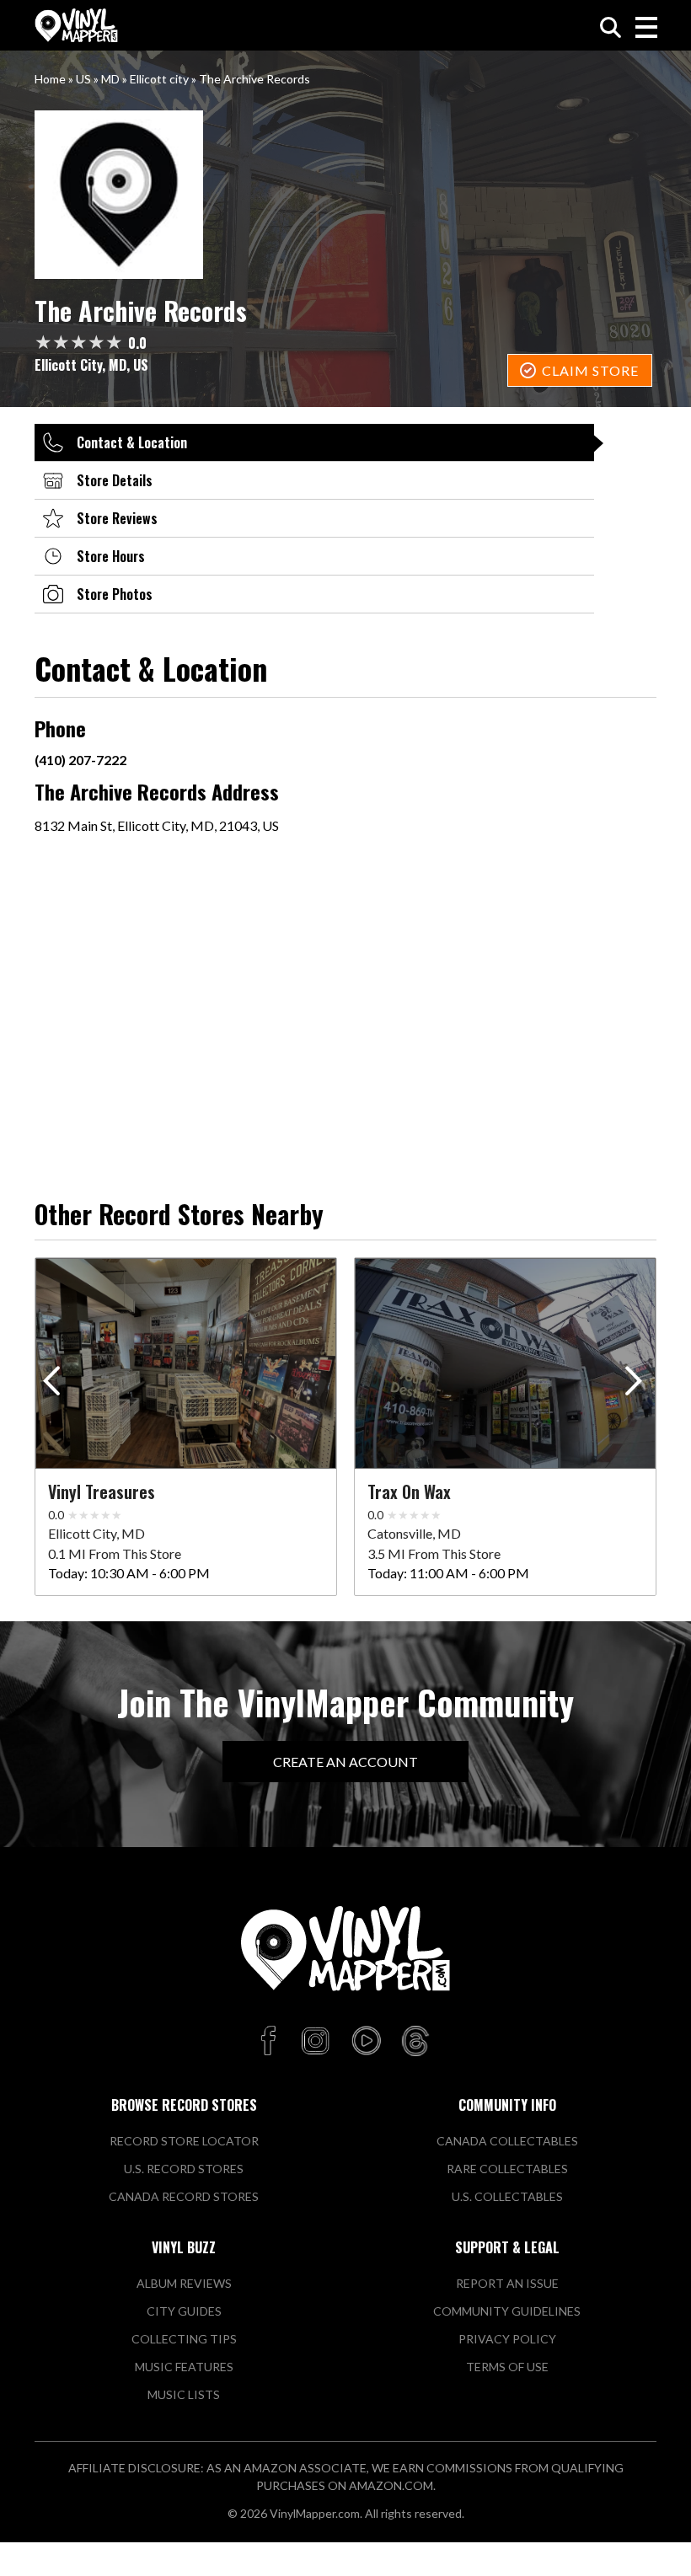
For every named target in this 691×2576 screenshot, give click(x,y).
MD (110, 79)
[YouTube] (366, 2042)
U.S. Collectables (507, 2196)
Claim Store (590, 370)
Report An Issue (507, 2283)
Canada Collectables (507, 2141)
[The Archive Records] (345, 195)
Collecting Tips (184, 2339)
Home (50, 79)
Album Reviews (184, 2283)
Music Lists (184, 2394)
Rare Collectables (507, 2169)
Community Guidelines (507, 2311)
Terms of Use (507, 2367)
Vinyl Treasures (102, 1492)
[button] (637, 1384)
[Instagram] (315, 2042)
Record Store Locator (184, 2141)
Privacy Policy (507, 2339)
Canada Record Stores (184, 2196)
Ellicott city (159, 79)
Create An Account (345, 1762)
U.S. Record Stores (184, 2169)
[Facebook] (271, 2042)
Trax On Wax (409, 1492)
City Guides (184, 2311)
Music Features (184, 2367)
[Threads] (415, 2042)
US (83, 79)
